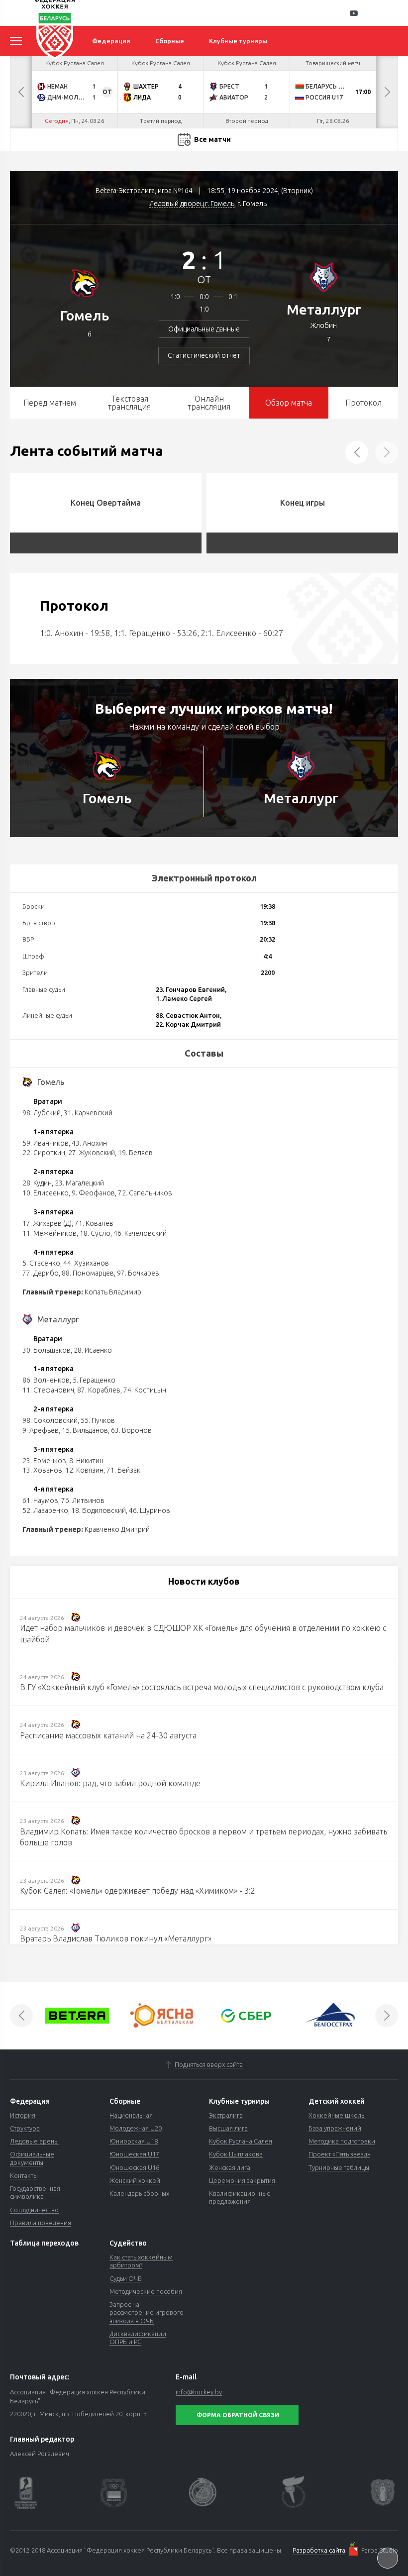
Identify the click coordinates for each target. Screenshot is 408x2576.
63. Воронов (131, 1430)
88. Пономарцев (88, 1273)
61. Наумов (40, 1501)
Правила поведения (41, 2223)
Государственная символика (35, 2192)
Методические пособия (146, 2291)
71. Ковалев (94, 1223)
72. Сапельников (145, 1193)
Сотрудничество (34, 2210)
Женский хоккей (135, 2180)
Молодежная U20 (136, 2128)
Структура (25, 2128)
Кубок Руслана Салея (241, 2141)
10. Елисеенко (46, 1193)
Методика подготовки (342, 2141)
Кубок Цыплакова (236, 2154)
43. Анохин (89, 1143)
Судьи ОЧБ (126, 2278)
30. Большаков (47, 1350)
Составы (204, 1053)
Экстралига (226, 2115)
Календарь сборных (139, 2193)
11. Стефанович (48, 1390)
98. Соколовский (50, 1420)
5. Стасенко (41, 1263)
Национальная (131, 2115)
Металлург (324, 309)
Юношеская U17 (134, 2154)
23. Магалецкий (79, 1183)
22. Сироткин (44, 1153)
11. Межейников (50, 1233)
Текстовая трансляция (129, 403)
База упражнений (335, 2128)
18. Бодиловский (99, 1510)
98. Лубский (42, 1113)
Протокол (363, 403)
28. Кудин (37, 1183)
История (23, 2115)
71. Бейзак (123, 1470)
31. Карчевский (88, 1113)
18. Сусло (95, 1233)
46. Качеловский (140, 1233)
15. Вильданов (85, 1430)
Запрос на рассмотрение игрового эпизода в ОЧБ (147, 2312)
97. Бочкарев (138, 1273)
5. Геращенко (94, 1380)
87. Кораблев (99, 1390)
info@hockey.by (199, 2392)
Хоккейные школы (337, 2115)
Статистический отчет (204, 355)
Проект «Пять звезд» (339, 2154)
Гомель (85, 315)
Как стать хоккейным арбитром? (141, 2261)
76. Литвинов (83, 1501)
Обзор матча (289, 403)
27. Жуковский (92, 1153)
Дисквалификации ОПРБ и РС (138, 2338)
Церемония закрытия (242, 2180)
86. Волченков (46, 1380)
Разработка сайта (319, 2550)
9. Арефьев (41, 1430)
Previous (21, 92)
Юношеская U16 (134, 2167)
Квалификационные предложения (240, 2197)
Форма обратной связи (238, 2415)
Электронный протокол (204, 878)
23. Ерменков (44, 1461)
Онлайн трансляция (209, 403)
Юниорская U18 (134, 2141)
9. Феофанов (93, 1193)
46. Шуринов (150, 1510)
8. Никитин (86, 1461)
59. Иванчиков (46, 1143)
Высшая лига (228, 2128)
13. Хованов (42, 1470)
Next (387, 92)
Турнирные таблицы (339, 2167)
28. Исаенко (93, 1350)
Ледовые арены (34, 2141)
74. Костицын (145, 1390)
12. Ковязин (84, 1470)
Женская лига (230, 2167)
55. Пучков (98, 1420)
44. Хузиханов (86, 1263)
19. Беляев (135, 1153)
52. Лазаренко (45, 1510)
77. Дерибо (41, 1273)
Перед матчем (50, 403)
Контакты (24, 2175)
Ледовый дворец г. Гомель (192, 204)
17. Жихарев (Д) (47, 1223)
